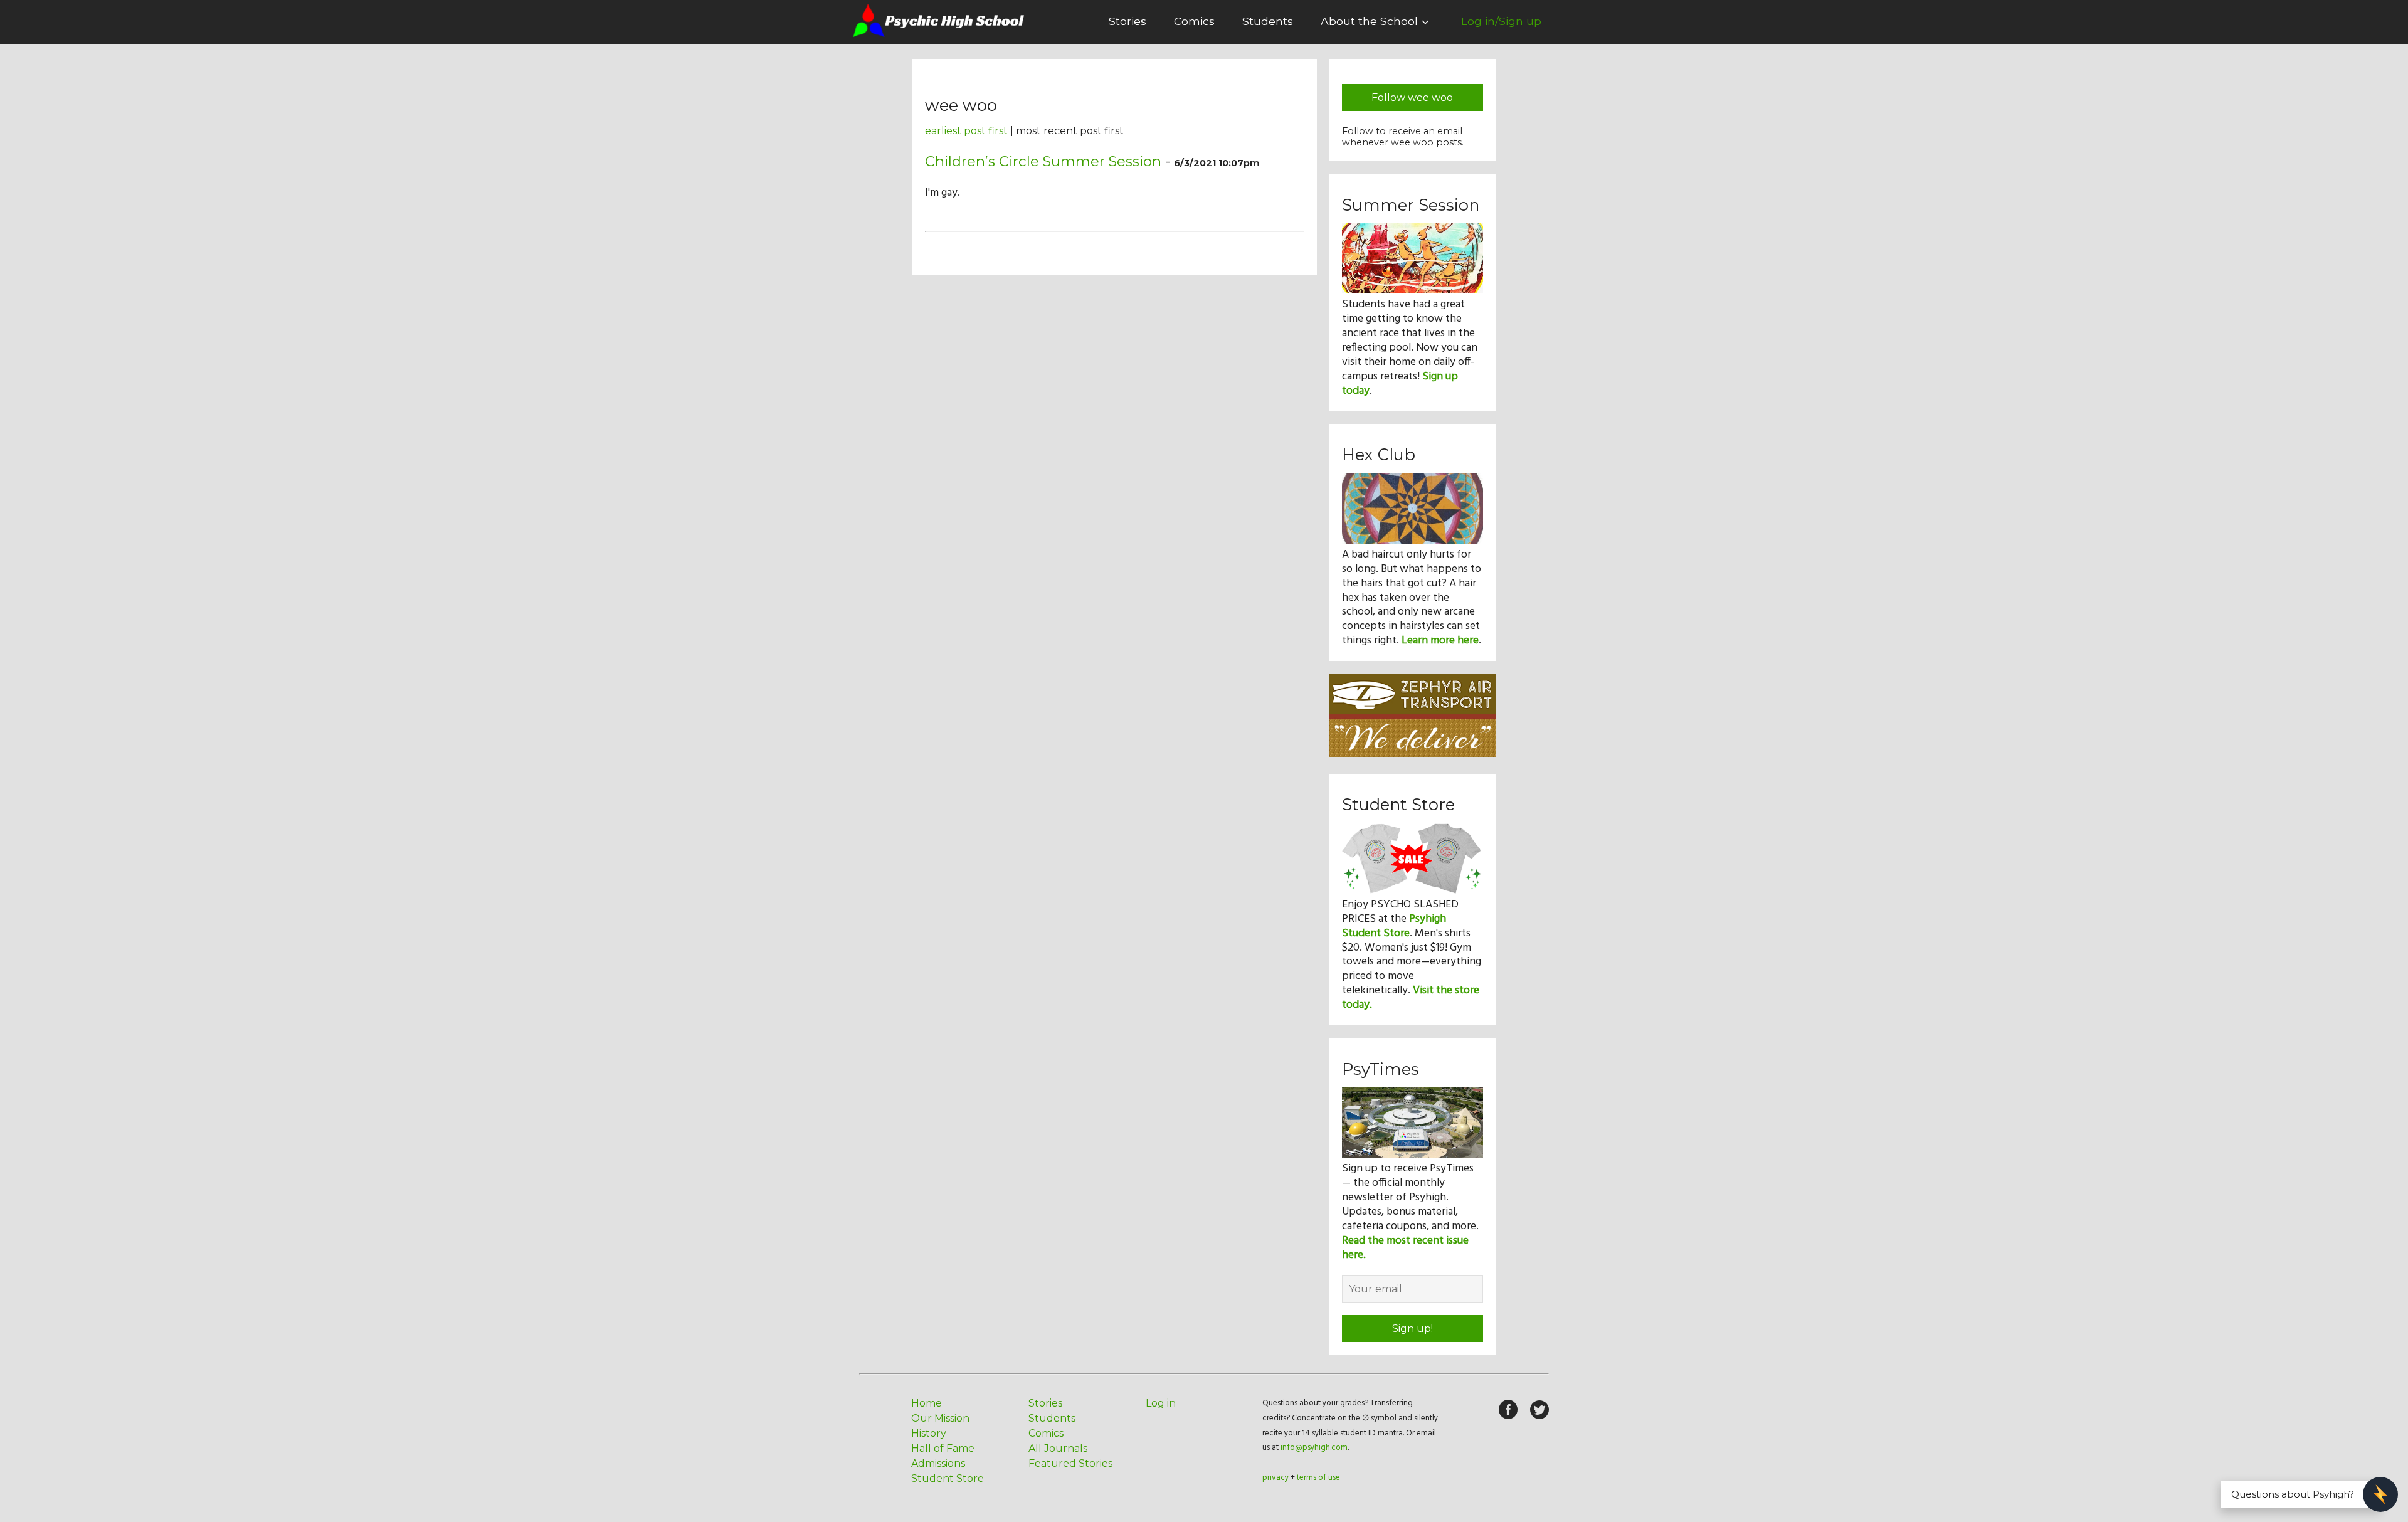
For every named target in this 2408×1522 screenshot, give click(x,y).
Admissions (938, 1463)
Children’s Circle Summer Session (1043, 161)
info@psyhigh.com (1314, 1448)
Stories (1127, 21)
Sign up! (1413, 1329)
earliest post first (966, 131)
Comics (1194, 21)
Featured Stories (1070, 1463)
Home (927, 1403)
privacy (1275, 1478)
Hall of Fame (943, 1448)
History (929, 1433)
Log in (1161, 1403)
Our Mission (940, 1418)
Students (1268, 21)
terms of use (1318, 1478)
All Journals (1058, 1448)
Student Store (948, 1478)
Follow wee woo (1412, 98)
